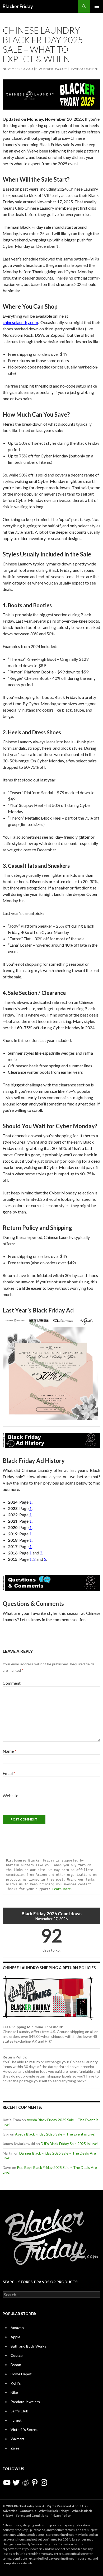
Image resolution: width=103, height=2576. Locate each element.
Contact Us (28, 2511)
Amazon (17, 2328)
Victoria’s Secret (24, 2429)
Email (9, 1773)
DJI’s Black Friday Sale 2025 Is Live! (70, 2144)
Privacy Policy (60, 2516)
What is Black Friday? (54, 2511)
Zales (15, 2448)
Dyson (16, 2365)
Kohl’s (16, 2383)
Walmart (17, 2439)
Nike (14, 2392)
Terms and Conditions (32, 2516)
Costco (17, 2355)
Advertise (10, 2511)
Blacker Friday (18, 6)
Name (10, 1751)
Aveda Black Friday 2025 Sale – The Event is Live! (55, 2134)
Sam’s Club (19, 2411)
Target (16, 2420)
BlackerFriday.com (51, 69)
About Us (79, 2506)
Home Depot (21, 2374)
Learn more (62, 1889)
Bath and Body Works (28, 2346)
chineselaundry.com (20, 322)
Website (10, 1795)
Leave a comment (84, 69)
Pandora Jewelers (25, 2402)
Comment (12, 1683)
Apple (15, 2337)
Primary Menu (97, 6)
